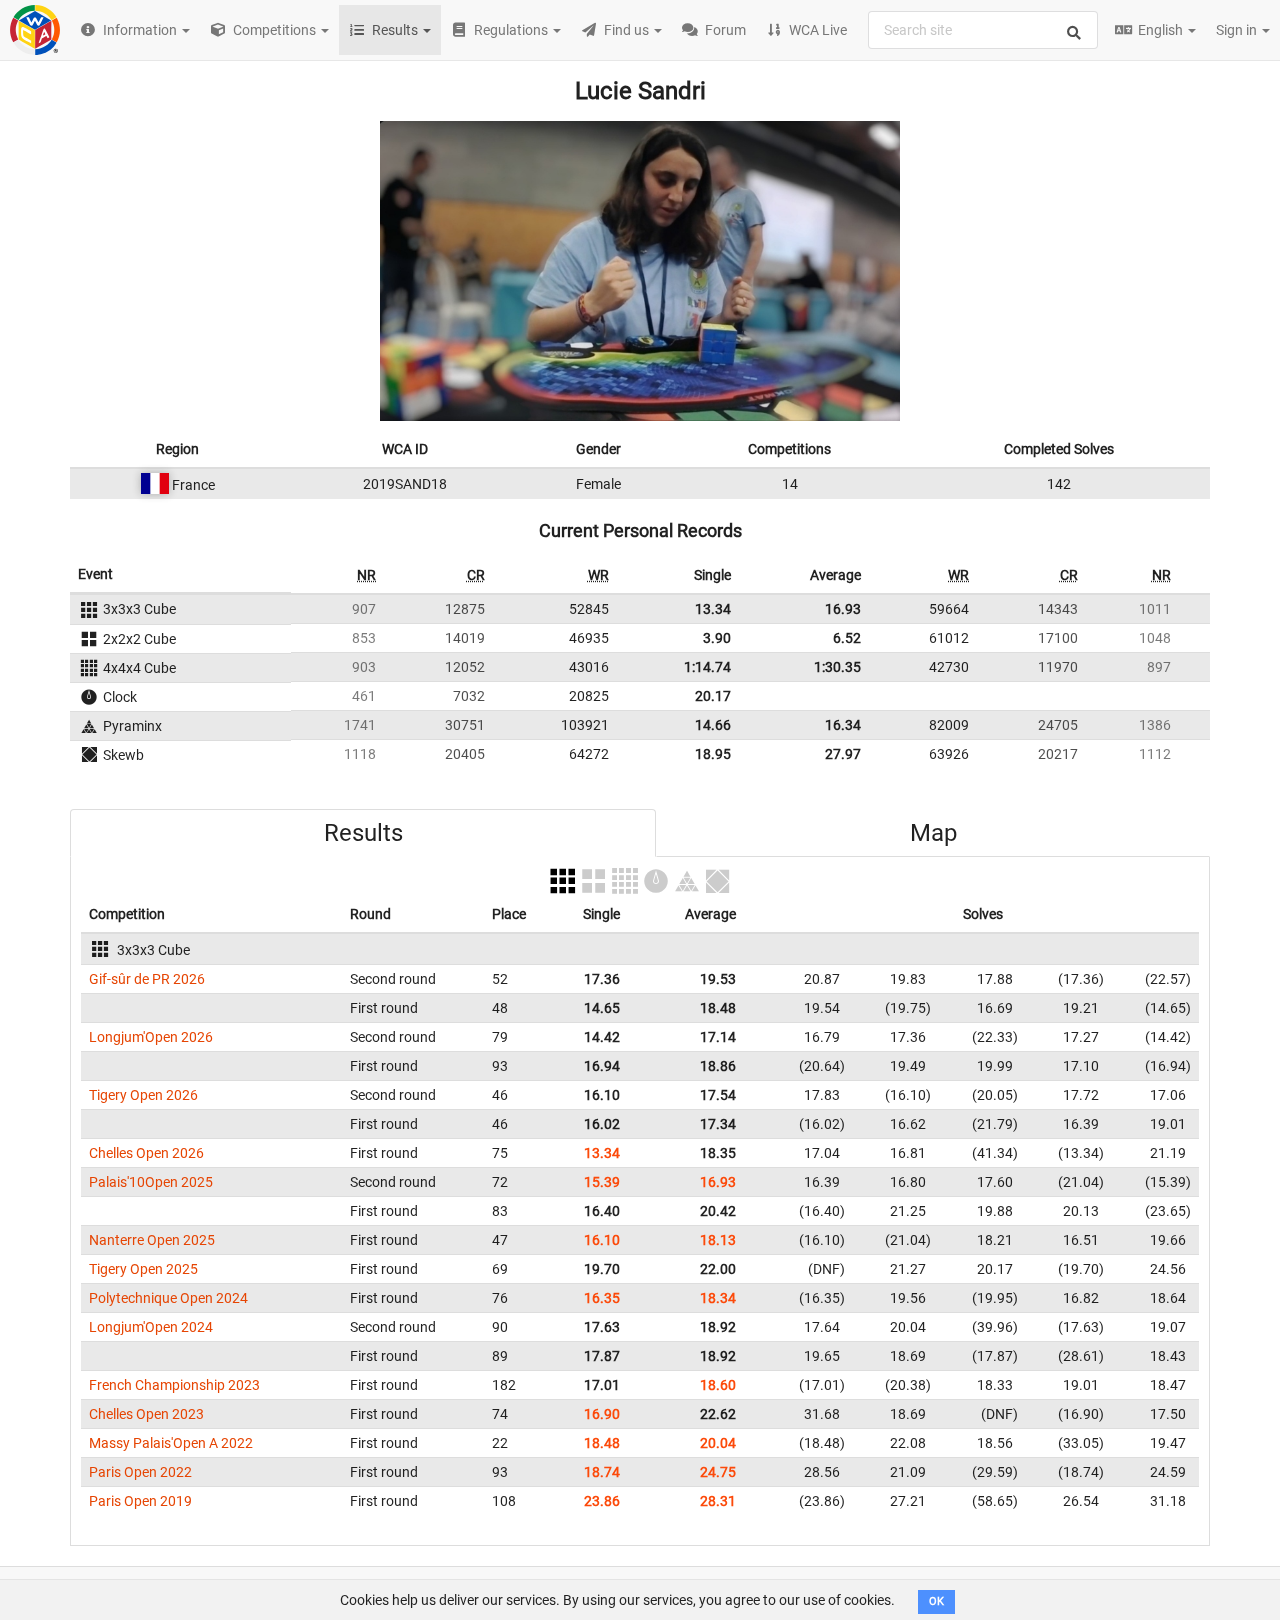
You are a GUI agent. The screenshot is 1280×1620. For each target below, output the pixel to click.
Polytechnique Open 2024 (168, 1298)
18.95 (713, 754)
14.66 (713, 725)
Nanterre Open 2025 (152, 1240)
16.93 (843, 609)
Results (363, 833)
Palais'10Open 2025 (151, 1182)
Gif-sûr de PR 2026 (147, 979)
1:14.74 (707, 667)
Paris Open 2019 (140, 1501)
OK (936, 1601)
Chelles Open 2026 (146, 1153)
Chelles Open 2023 (146, 1414)
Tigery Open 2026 (143, 1095)
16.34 (843, 725)
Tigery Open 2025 (143, 1269)
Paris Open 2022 (140, 1472)
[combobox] (983, 30)
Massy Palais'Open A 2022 (171, 1443)
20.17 (713, 696)
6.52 (847, 638)
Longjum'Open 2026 (151, 1037)
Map (933, 833)
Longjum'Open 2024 (151, 1327)
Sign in (1238, 30)
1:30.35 (837, 667)
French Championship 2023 (174, 1385)
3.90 (717, 638)
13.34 (713, 609)
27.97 (843, 754)
